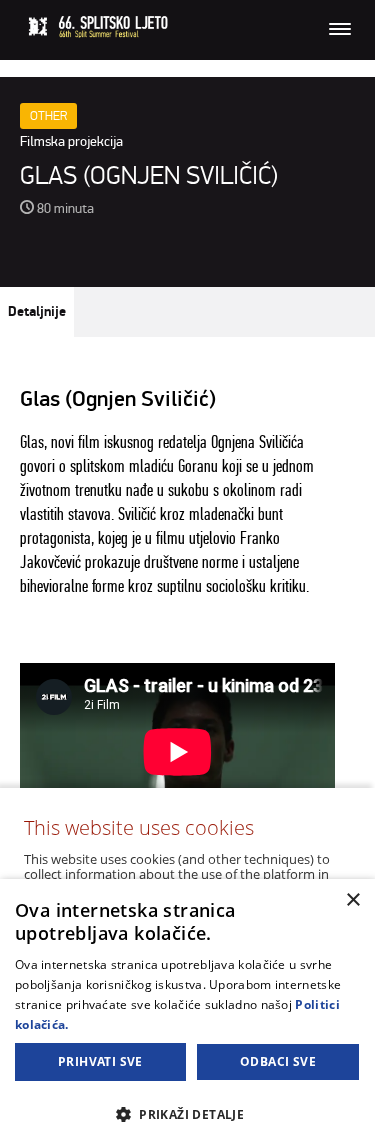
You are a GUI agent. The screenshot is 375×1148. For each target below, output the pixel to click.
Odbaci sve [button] (278, 1061)
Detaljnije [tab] (37, 312)
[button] (187, 1113)
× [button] (352, 900)
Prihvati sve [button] (100, 1061)
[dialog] (187, 1013)
